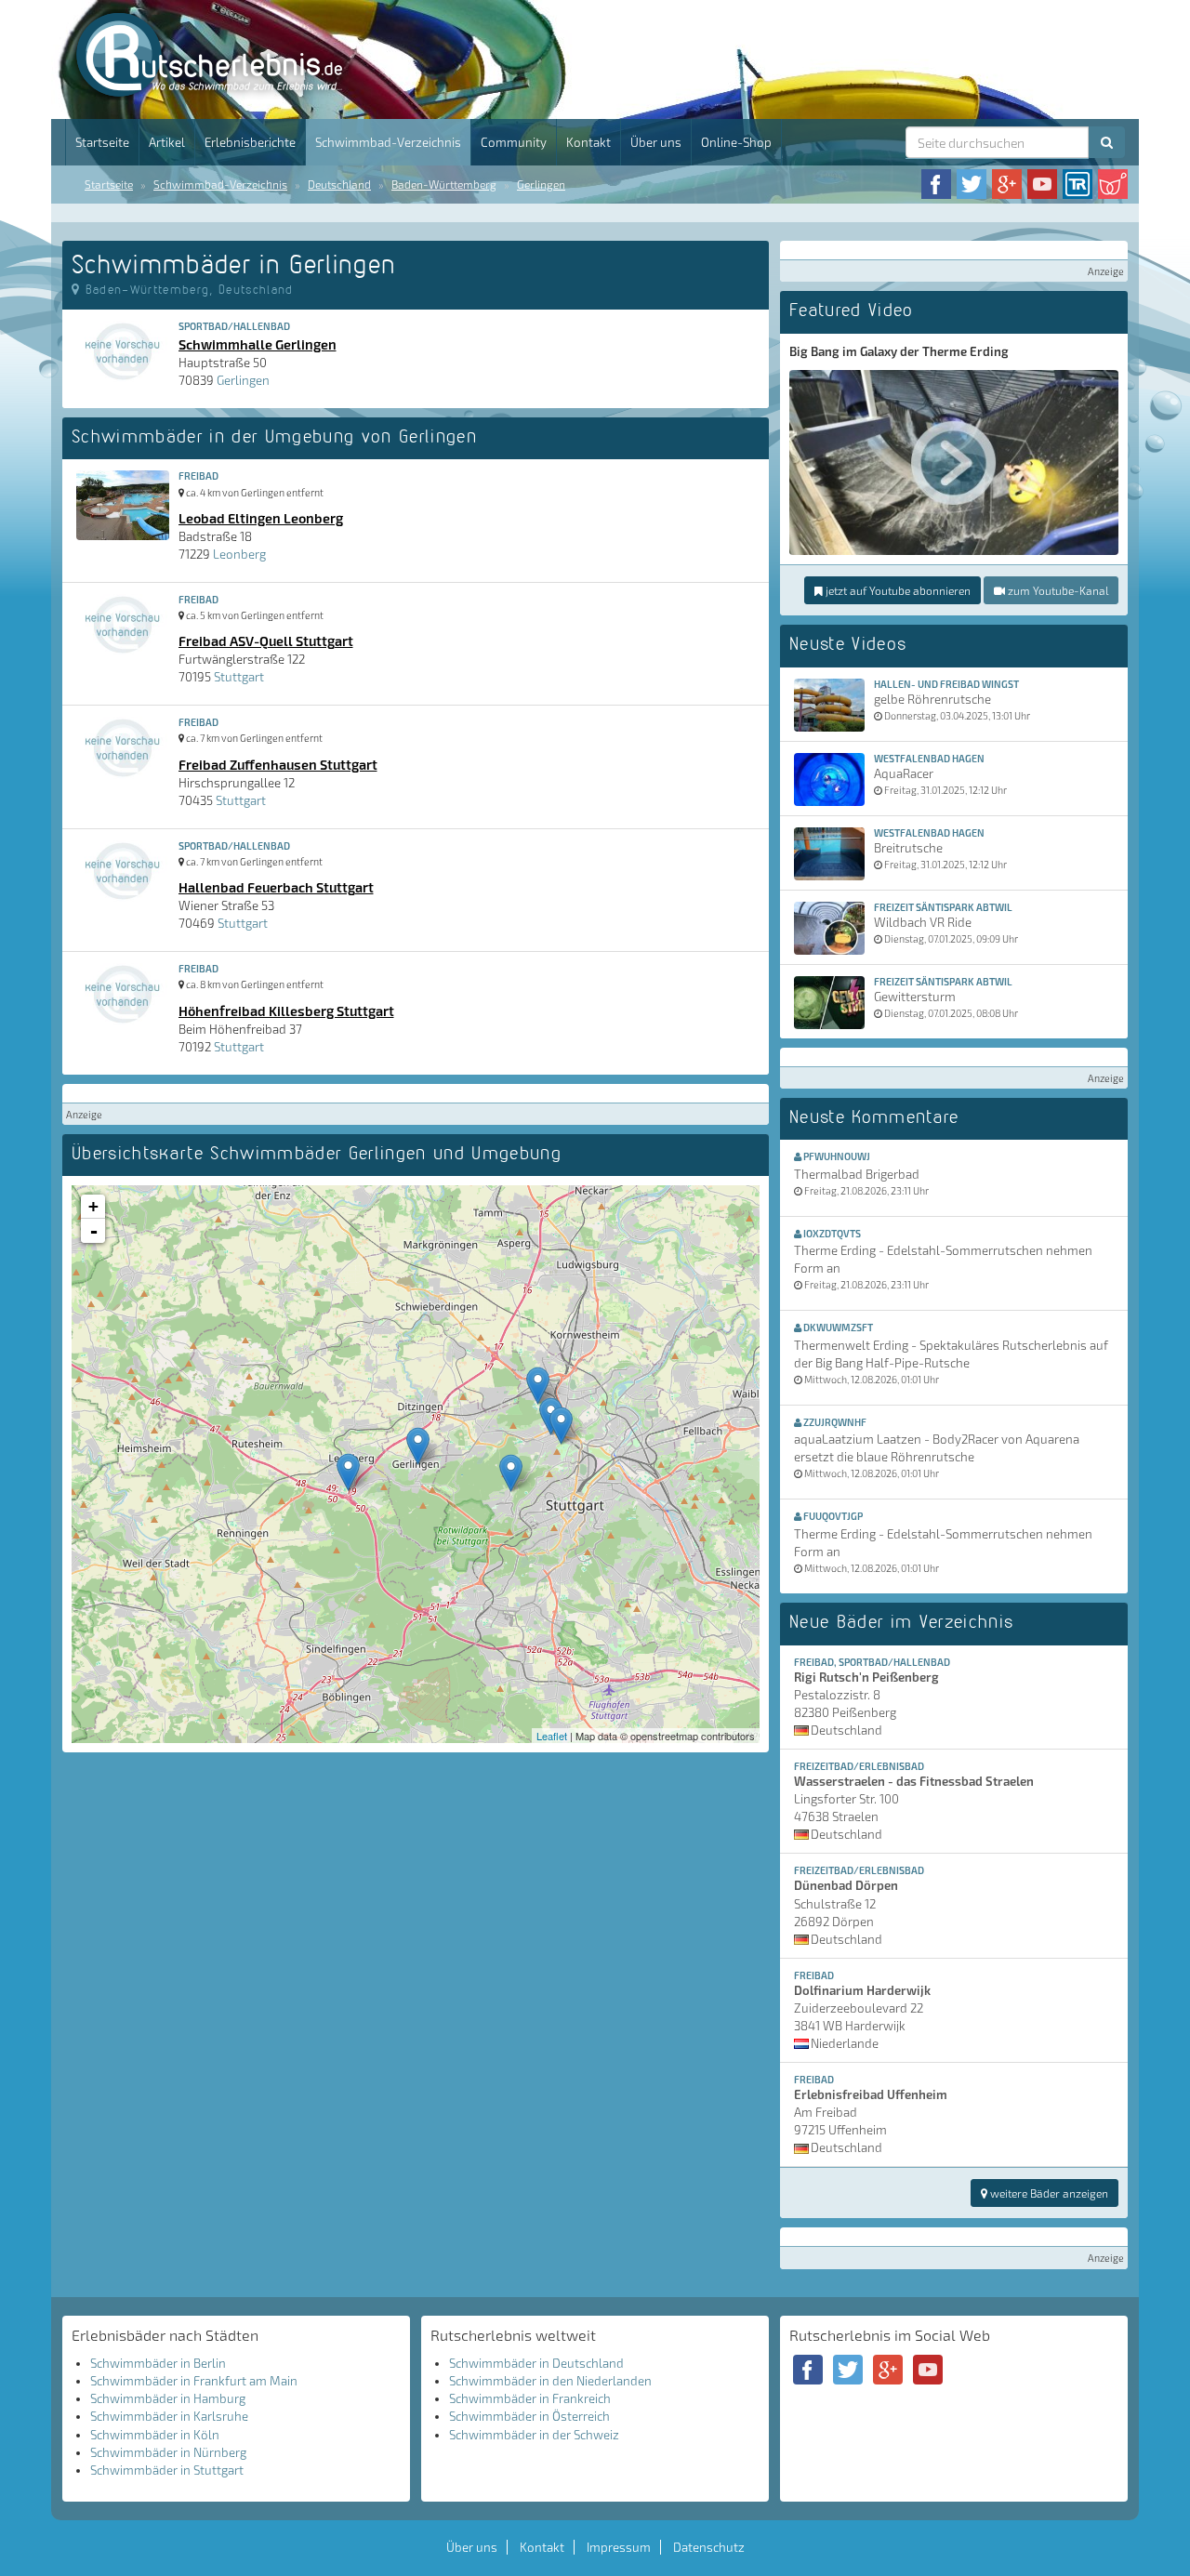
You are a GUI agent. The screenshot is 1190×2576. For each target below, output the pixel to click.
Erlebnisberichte (250, 142)
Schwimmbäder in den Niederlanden (550, 2381)
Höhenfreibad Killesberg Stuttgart (286, 1011)
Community (514, 142)
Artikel (167, 142)
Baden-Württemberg (444, 184)
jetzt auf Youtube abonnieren (897, 590)
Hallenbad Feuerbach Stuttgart (276, 887)
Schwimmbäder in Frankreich (530, 2398)
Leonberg (239, 554)
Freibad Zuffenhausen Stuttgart (278, 764)
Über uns (656, 142)
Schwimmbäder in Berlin (158, 2363)
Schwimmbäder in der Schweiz (534, 2435)
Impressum (619, 2547)
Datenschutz (709, 2547)
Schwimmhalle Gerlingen (258, 344)
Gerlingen (541, 184)
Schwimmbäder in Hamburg (168, 2398)
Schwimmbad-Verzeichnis (388, 142)
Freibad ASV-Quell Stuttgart (266, 641)
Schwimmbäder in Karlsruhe (169, 2416)
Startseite (102, 142)
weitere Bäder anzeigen (1048, 2193)
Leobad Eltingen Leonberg (261, 518)
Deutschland (339, 184)
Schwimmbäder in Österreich (529, 2416)
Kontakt (588, 142)
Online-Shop (736, 142)
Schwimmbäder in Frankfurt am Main (194, 2381)
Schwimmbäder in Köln (155, 2435)
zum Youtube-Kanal (1057, 590)
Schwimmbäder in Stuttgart (167, 2470)
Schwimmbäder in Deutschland (536, 2363)
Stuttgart (239, 677)
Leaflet (552, 1736)
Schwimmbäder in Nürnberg (168, 2452)
